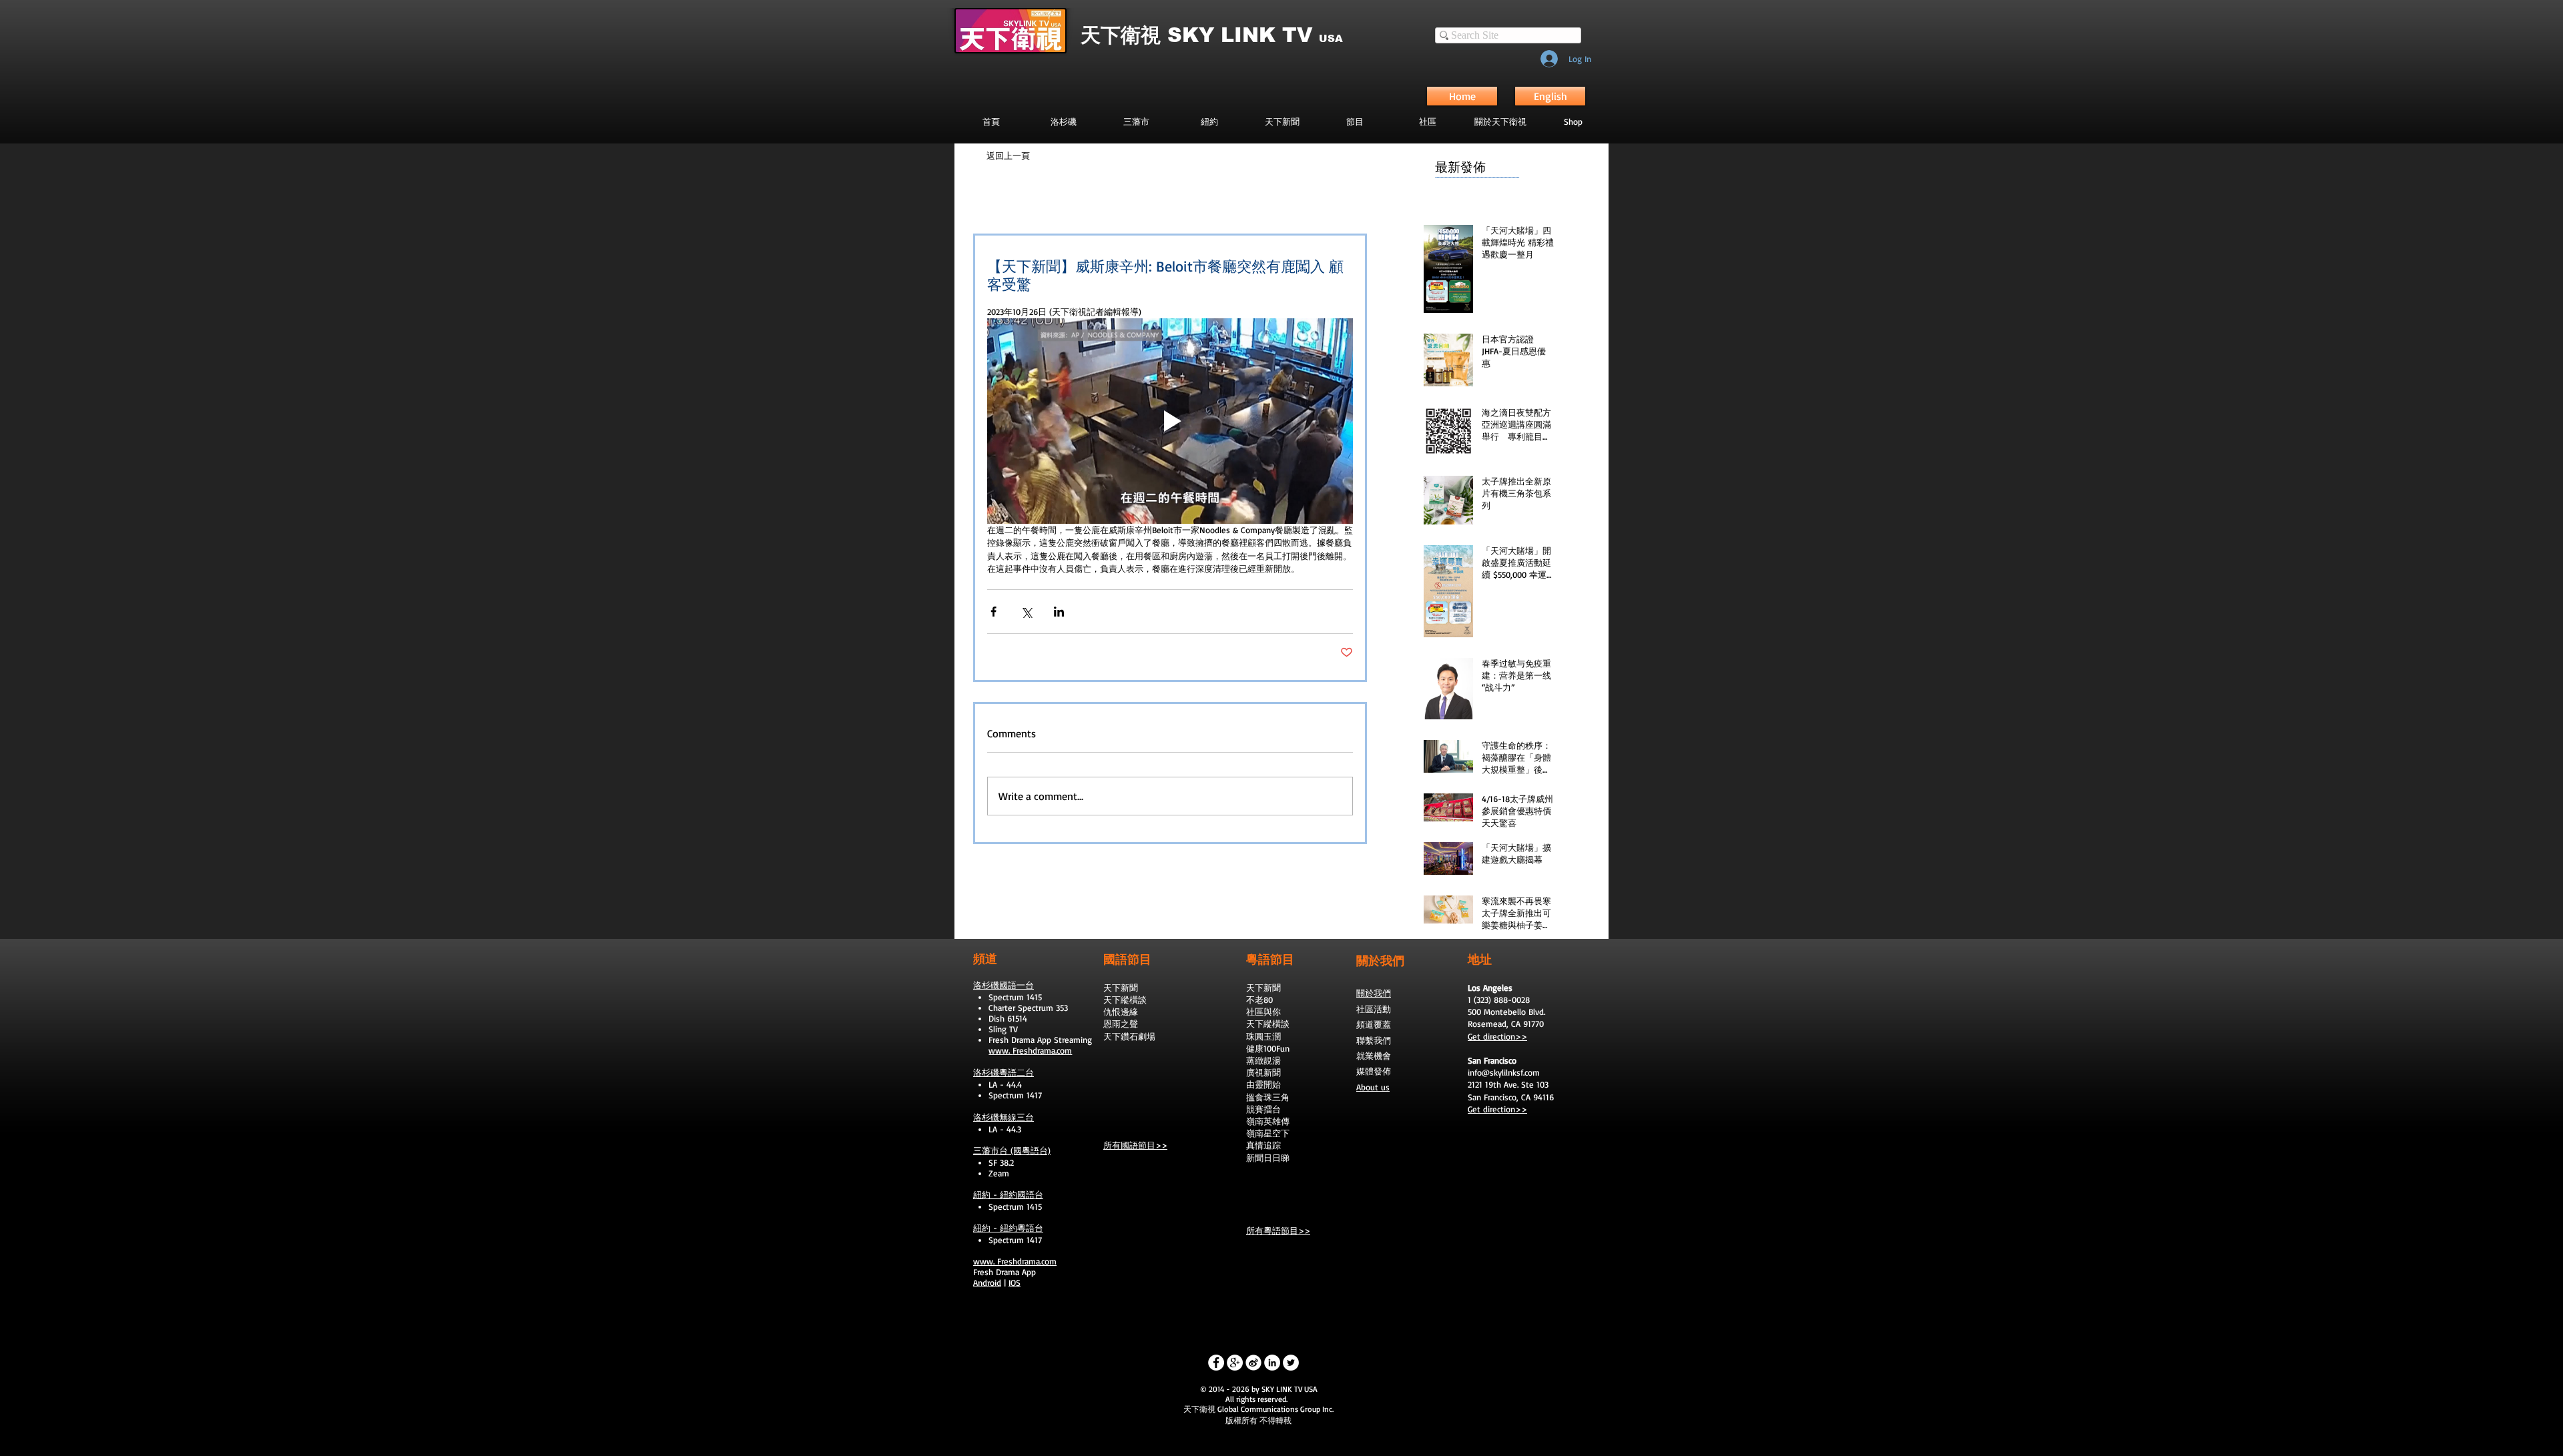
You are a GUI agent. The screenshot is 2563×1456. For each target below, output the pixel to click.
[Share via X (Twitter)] (1026, 612)
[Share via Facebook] (993, 612)
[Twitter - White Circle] (1291, 1363)
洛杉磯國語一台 (1004, 985)
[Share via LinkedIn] (1059, 612)
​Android (987, 1283)
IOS (1015, 1283)
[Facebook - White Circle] (1216, 1363)
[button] (1355, 121)
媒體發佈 (1374, 1071)
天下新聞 (1121, 988)
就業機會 (1374, 1056)
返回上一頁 (1008, 155)
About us (1373, 1087)
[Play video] (1170, 421)
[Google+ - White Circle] (1235, 1363)
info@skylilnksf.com (1504, 1072)
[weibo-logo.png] (1253, 1363)
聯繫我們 (1374, 1040)
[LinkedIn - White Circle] (1272, 1363)
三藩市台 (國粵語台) (1012, 1150)
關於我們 (1374, 993)
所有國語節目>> (1135, 1145)
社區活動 (1374, 1009)
